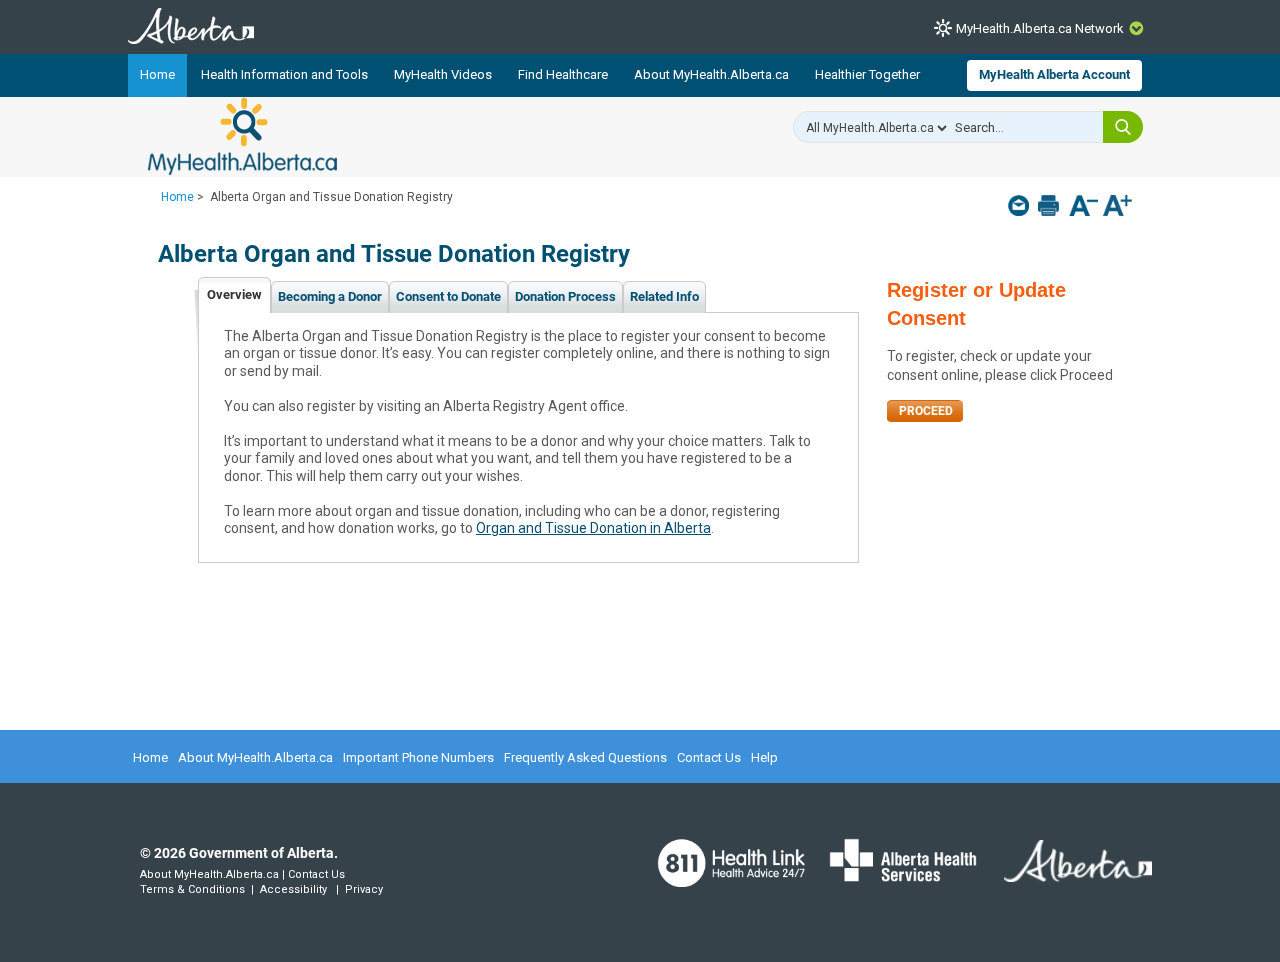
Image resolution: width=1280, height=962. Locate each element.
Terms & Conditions (192, 889)
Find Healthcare (563, 74)
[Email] (1020, 205)
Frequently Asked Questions (585, 757)
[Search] (1123, 127)
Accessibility (293, 889)
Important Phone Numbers (418, 757)
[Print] (1050, 205)
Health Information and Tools (284, 74)
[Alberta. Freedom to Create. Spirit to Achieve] (1066, 874)
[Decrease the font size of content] (1083, 207)
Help (764, 757)
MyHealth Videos (443, 74)
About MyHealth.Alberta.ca (711, 74)
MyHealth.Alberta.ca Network (1040, 28)
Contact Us (709, 757)
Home (157, 74)
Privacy (364, 889)
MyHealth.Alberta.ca (242, 136)
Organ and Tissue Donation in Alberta (593, 528)
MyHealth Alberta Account (1054, 74)
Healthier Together (867, 74)
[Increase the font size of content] (1117, 207)
